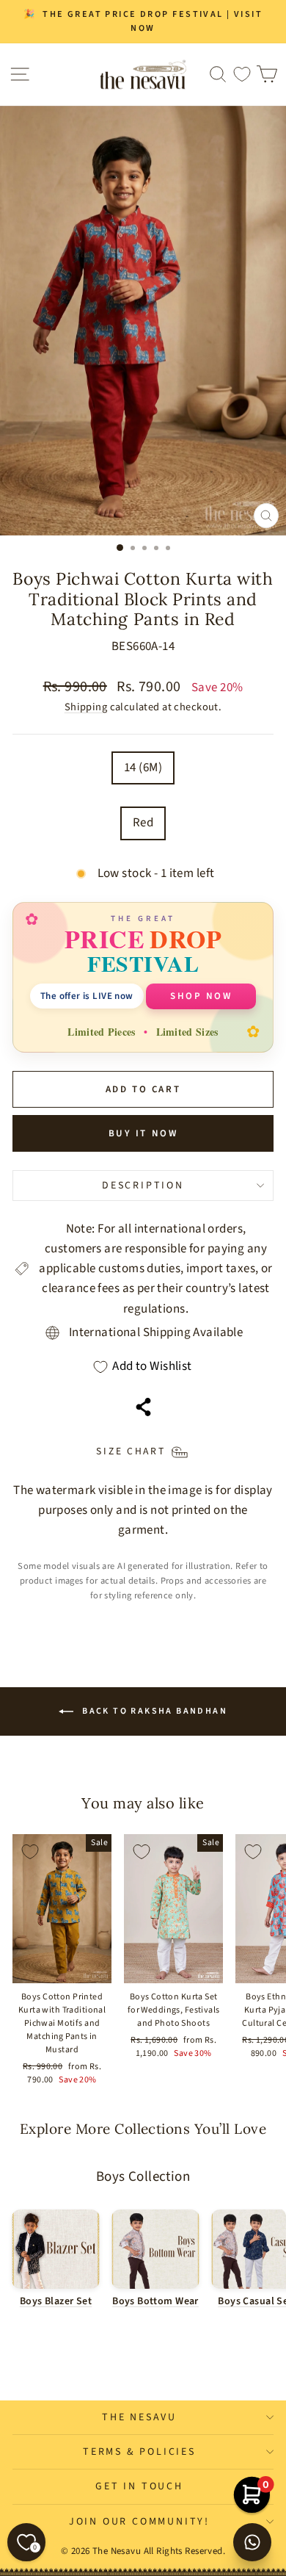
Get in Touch (139, 2486)
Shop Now (201, 996)
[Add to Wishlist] (30, 1852)
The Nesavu (139, 2417)
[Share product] (143, 1407)
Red (143, 823)
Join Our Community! (139, 2522)
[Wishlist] (242, 75)
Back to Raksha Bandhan (153, 1711)
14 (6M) (143, 768)
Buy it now (143, 1133)
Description (143, 1186)
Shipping (86, 707)
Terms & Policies (139, 2452)
